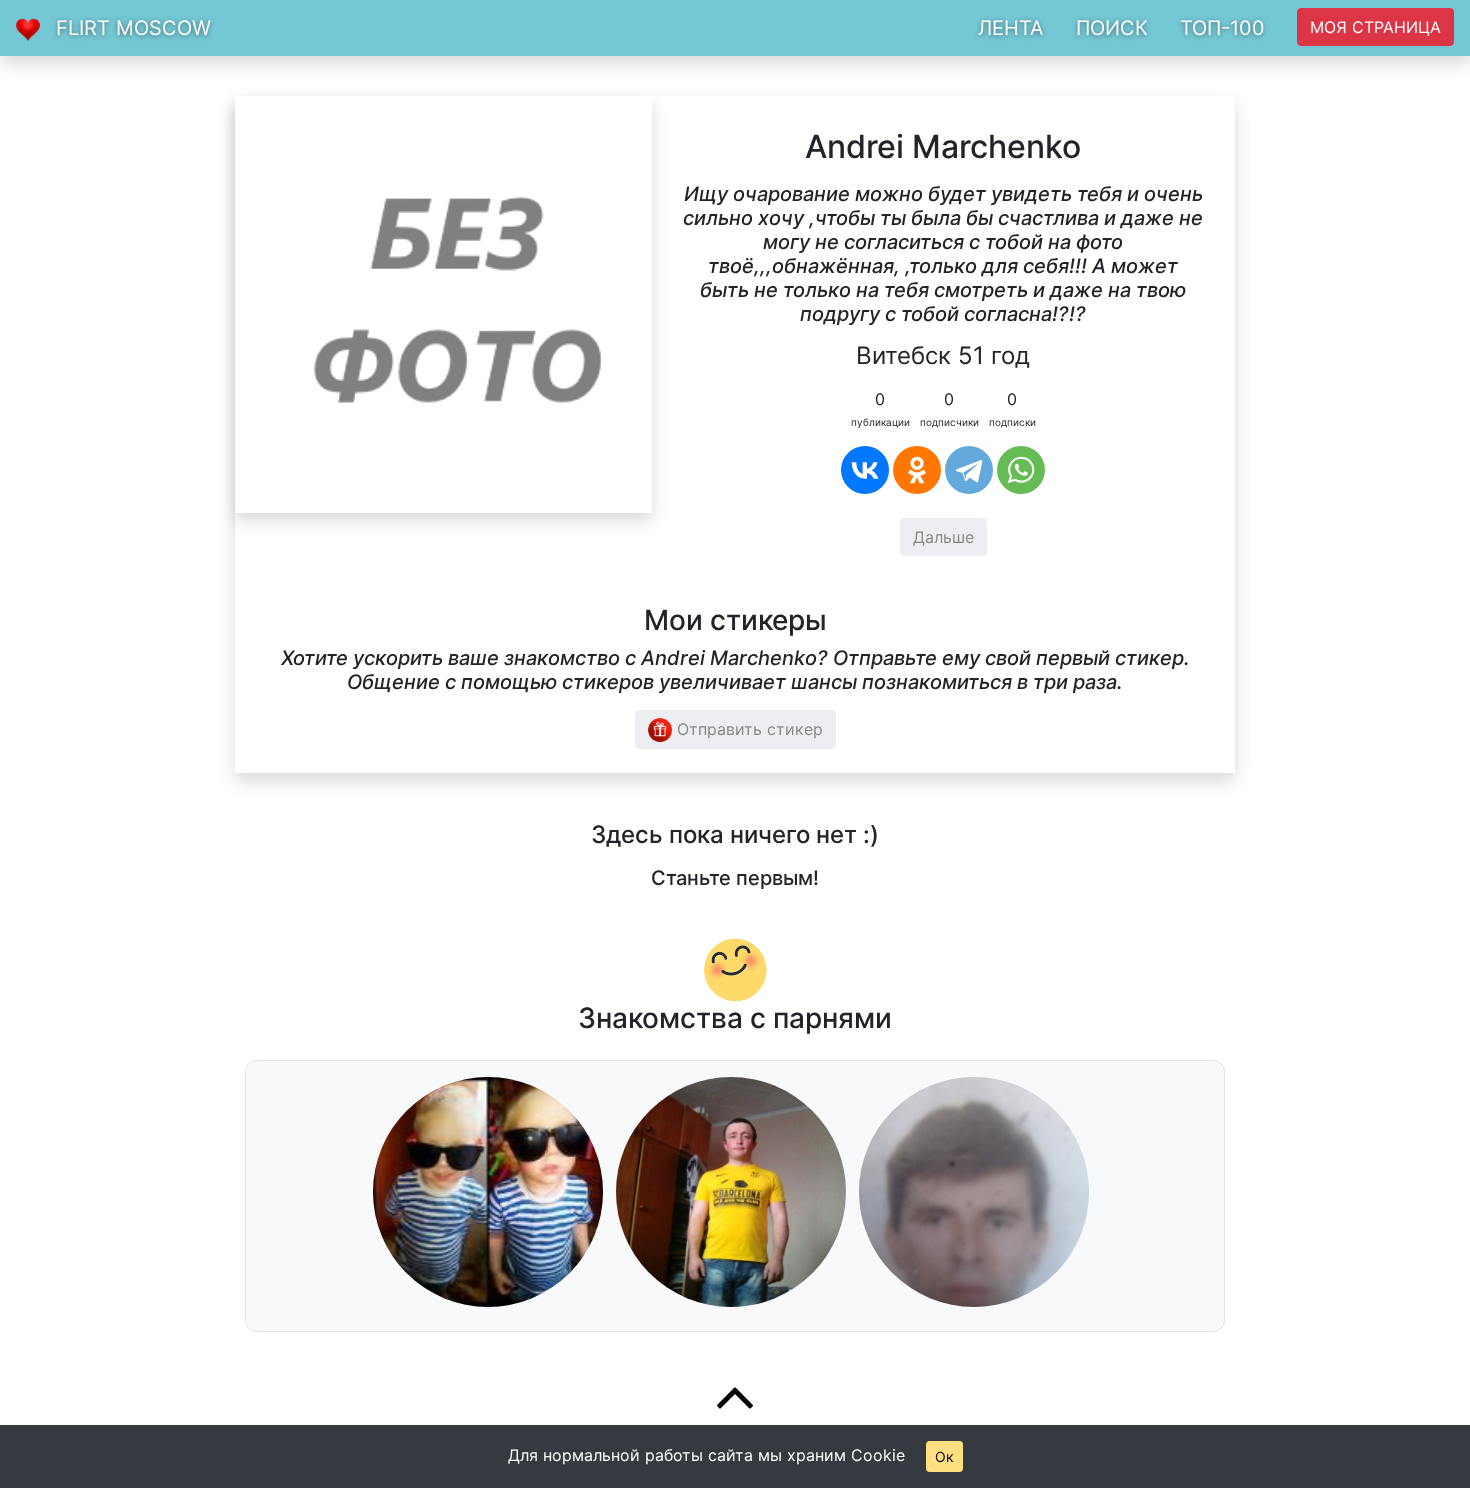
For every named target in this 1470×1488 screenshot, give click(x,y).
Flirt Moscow (133, 28)
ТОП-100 (1222, 28)
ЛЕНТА (1011, 28)
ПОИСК (1112, 28)
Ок (944, 1456)
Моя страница (1375, 27)
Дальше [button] (943, 537)
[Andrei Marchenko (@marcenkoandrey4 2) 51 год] (443, 303)
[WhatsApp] (1021, 470)
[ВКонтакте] (865, 470)
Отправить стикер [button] (747, 729)
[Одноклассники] (917, 470)
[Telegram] (969, 470)
